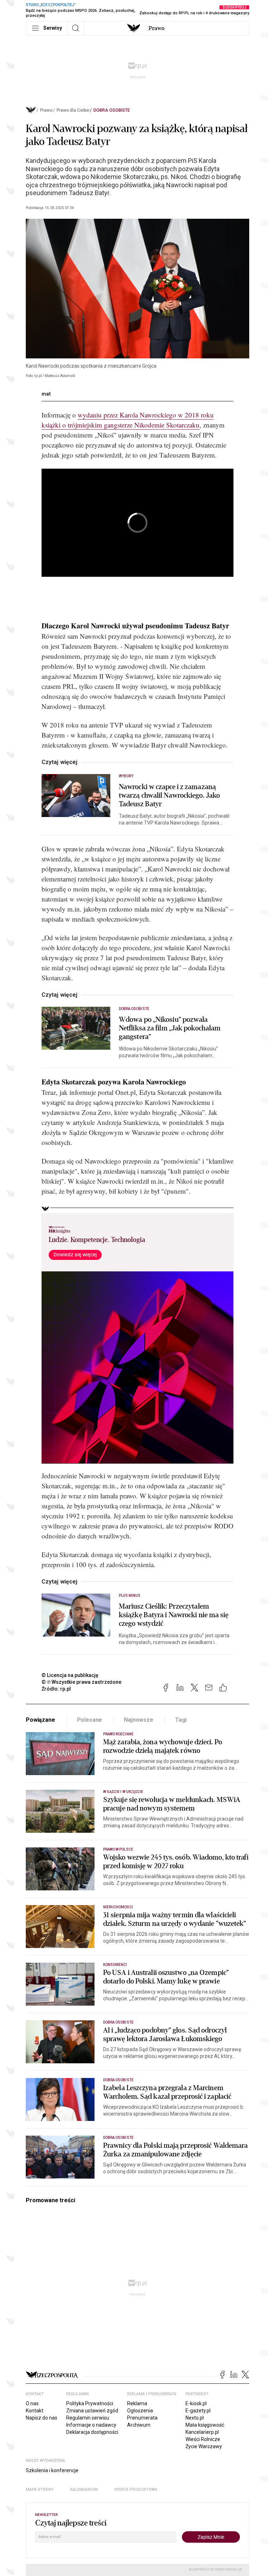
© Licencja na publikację (70, 1675)
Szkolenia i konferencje (52, 2470)
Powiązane (40, 1720)
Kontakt (35, 2411)
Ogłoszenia (140, 2411)
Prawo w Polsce (118, 1849)
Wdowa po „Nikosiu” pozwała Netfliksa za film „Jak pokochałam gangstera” (170, 1028)
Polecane (90, 1720)
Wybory (126, 776)
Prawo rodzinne (118, 1734)
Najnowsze (139, 1720)
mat (46, 394)
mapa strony (40, 2490)
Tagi (181, 1720)
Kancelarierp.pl (202, 2432)
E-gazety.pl (198, 2411)
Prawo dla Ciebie (73, 110)
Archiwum (139, 2425)
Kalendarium (84, 2490)
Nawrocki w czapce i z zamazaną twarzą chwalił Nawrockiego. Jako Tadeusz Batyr (169, 796)
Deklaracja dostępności (92, 2432)
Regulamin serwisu (88, 2418)
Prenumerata (142, 2418)
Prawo (156, 28)
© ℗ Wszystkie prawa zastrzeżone (81, 1682)
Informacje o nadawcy (91, 2425)
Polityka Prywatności (90, 2403)
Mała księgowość (205, 2425)
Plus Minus (130, 1596)
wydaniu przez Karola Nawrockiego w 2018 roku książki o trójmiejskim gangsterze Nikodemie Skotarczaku (128, 420)
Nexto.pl (195, 2418)
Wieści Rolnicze (203, 2439)
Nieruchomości (118, 1907)
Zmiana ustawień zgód (92, 2411)
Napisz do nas (42, 2418)
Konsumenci (115, 1965)
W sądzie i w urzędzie (123, 1792)
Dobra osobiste (112, 110)
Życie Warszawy (204, 2446)
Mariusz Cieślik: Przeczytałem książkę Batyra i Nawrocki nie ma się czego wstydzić (174, 1615)
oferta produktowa (136, 2490)
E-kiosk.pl (196, 2403)
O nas (32, 2403)
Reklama (137, 2403)
